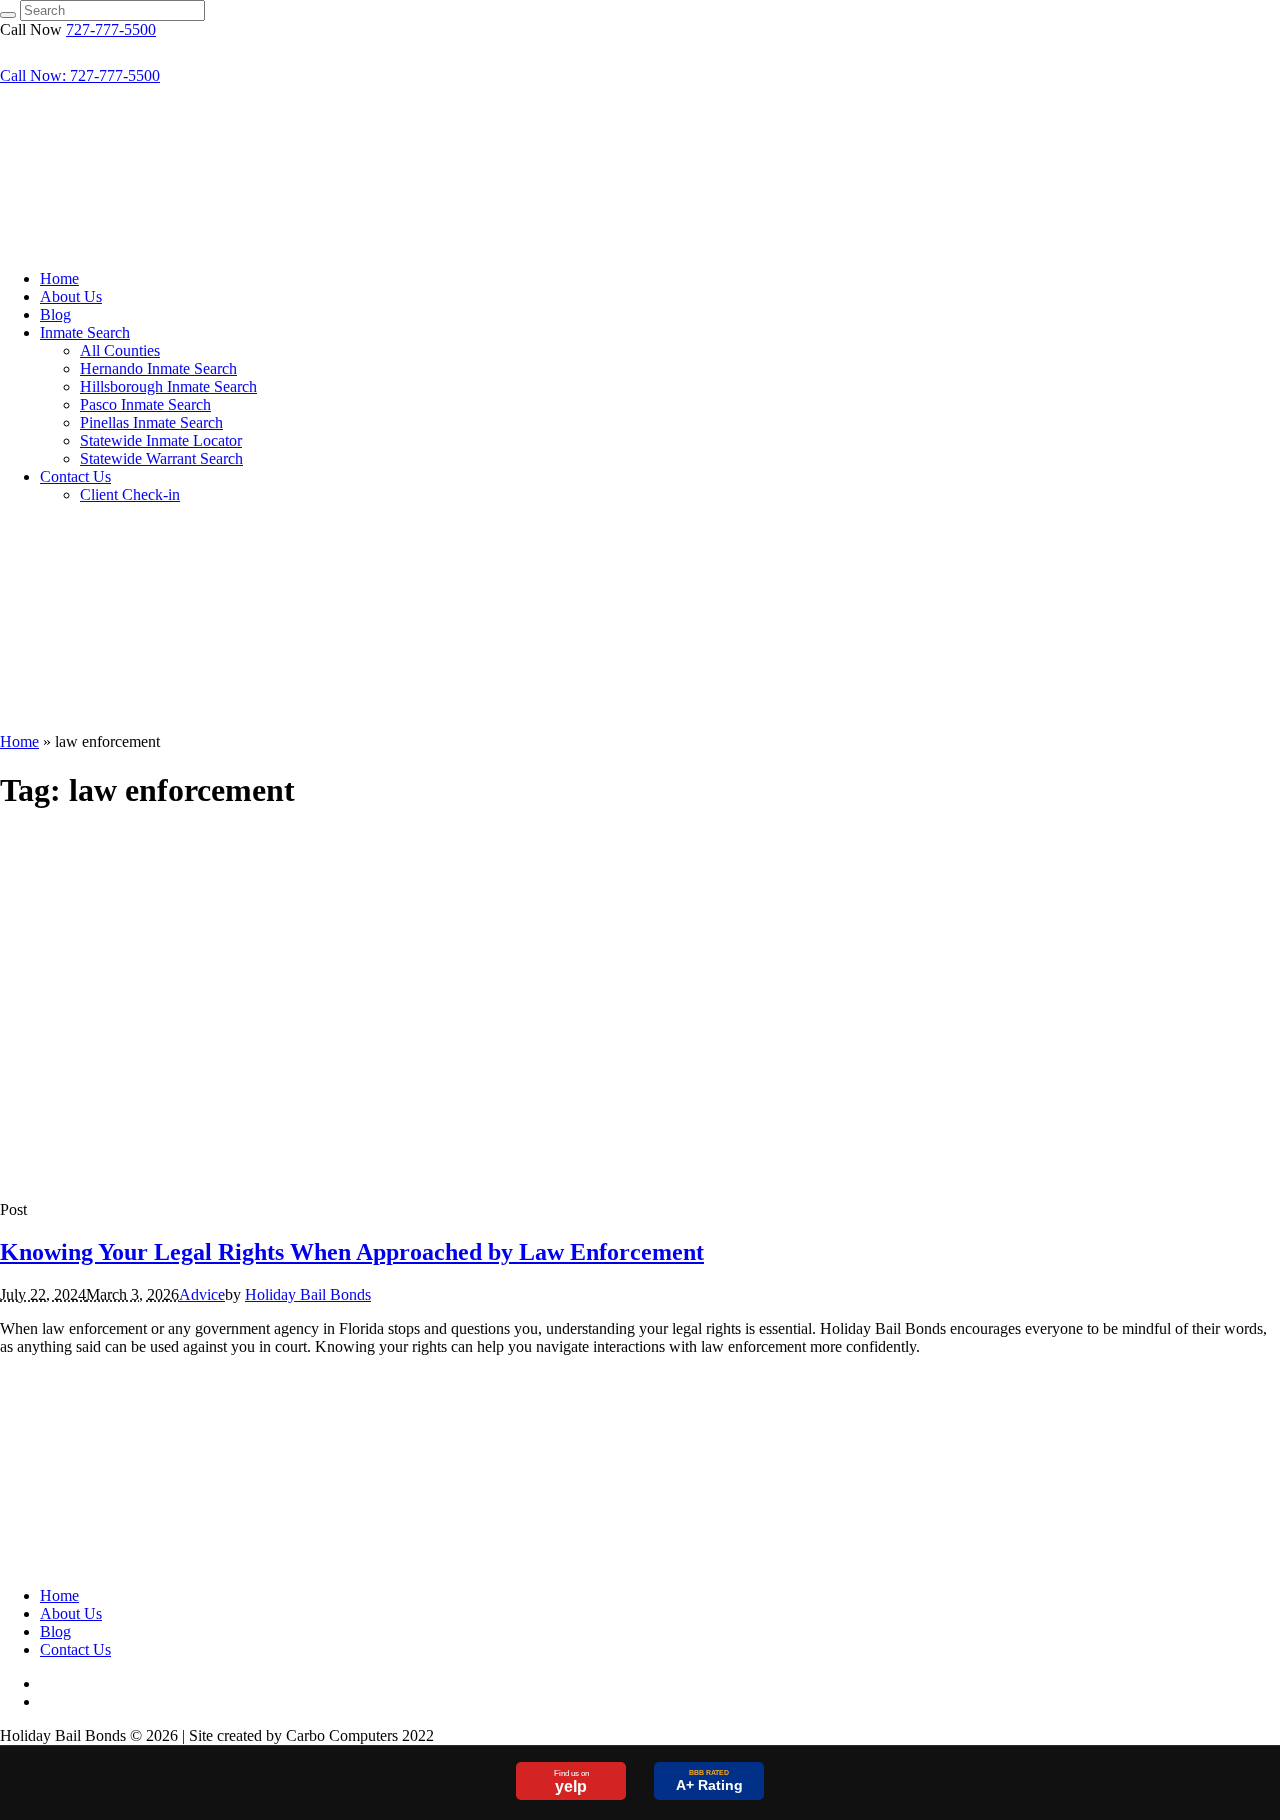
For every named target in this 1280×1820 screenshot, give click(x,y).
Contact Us (75, 1649)
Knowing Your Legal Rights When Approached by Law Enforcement (352, 1252)
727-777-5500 (111, 29)
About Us (71, 1613)
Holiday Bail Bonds (308, 1294)
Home (19, 741)
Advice (202, 1294)
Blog (55, 1631)
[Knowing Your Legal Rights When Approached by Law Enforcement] (175, 1175)
